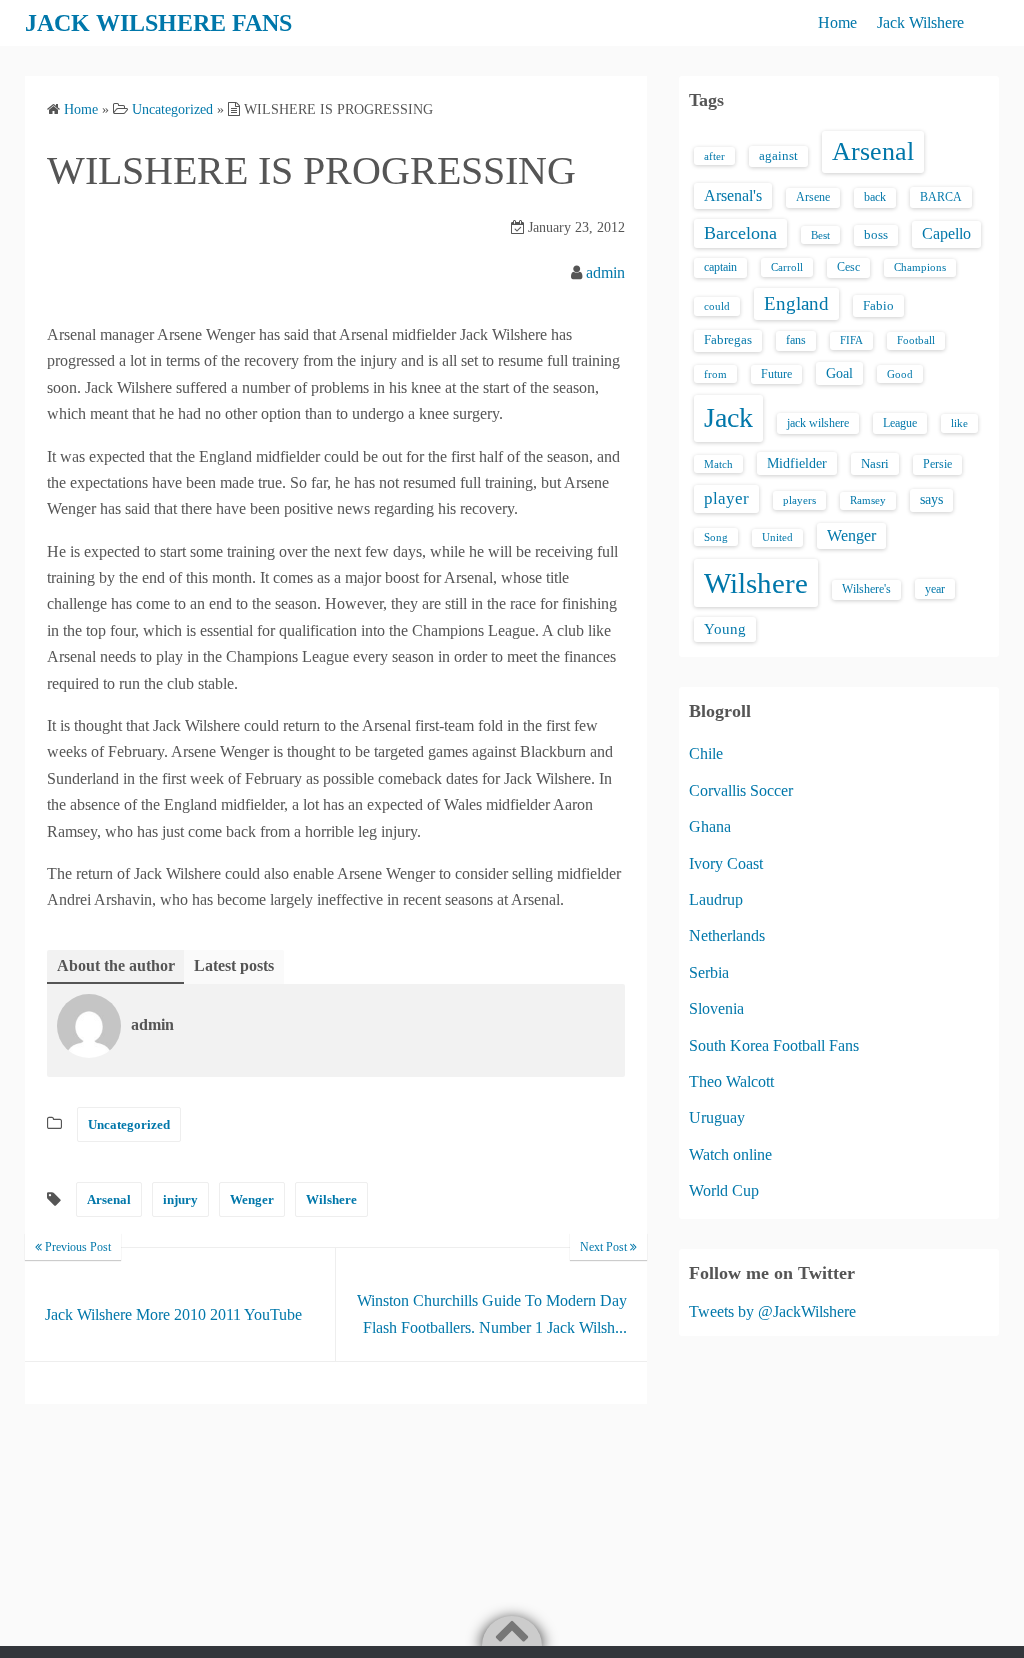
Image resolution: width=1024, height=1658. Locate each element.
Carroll (787, 267)
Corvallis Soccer (741, 790)
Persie (937, 464)
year (935, 589)
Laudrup (716, 899)
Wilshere (331, 1199)
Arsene (813, 197)
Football (916, 340)
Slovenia (716, 1008)
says (931, 499)
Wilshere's (866, 589)
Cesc (848, 267)
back (875, 197)
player (726, 498)
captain (720, 267)
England (796, 303)
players (799, 500)
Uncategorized (129, 1124)
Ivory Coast (726, 863)
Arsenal (109, 1199)
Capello (946, 233)
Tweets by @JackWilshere (772, 1311)
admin (605, 272)
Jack (728, 417)
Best (820, 235)
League (900, 423)
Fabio (878, 305)
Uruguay (717, 1117)
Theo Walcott (731, 1081)
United (777, 537)
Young (725, 629)
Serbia (709, 972)
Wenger (252, 1199)
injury (180, 1199)
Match (718, 464)
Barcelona (740, 233)
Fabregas (728, 340)
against (778, 156)
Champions (920, 267)
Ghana (710, 826)
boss (876, 235)
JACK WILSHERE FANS (158, 23)
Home (837, 22)
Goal (839, 373)
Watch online (730, 1154)
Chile (706, 753)
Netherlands (727, 935)
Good (900, 374)
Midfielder (797, 463)
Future (776, 374)
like (959, 423)
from (715, 374)
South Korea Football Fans (774, 1045)
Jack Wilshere (920, 22)
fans (796, 340)
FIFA (851, 340)
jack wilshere (818, 423)
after (714, 156)
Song (716, 537)
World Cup (724, 1190)
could (717, 306)
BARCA (941, 197)
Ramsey (868, 500)
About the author (116, 965)
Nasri (875, 463)
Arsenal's (733, 195)
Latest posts (234, 965)
